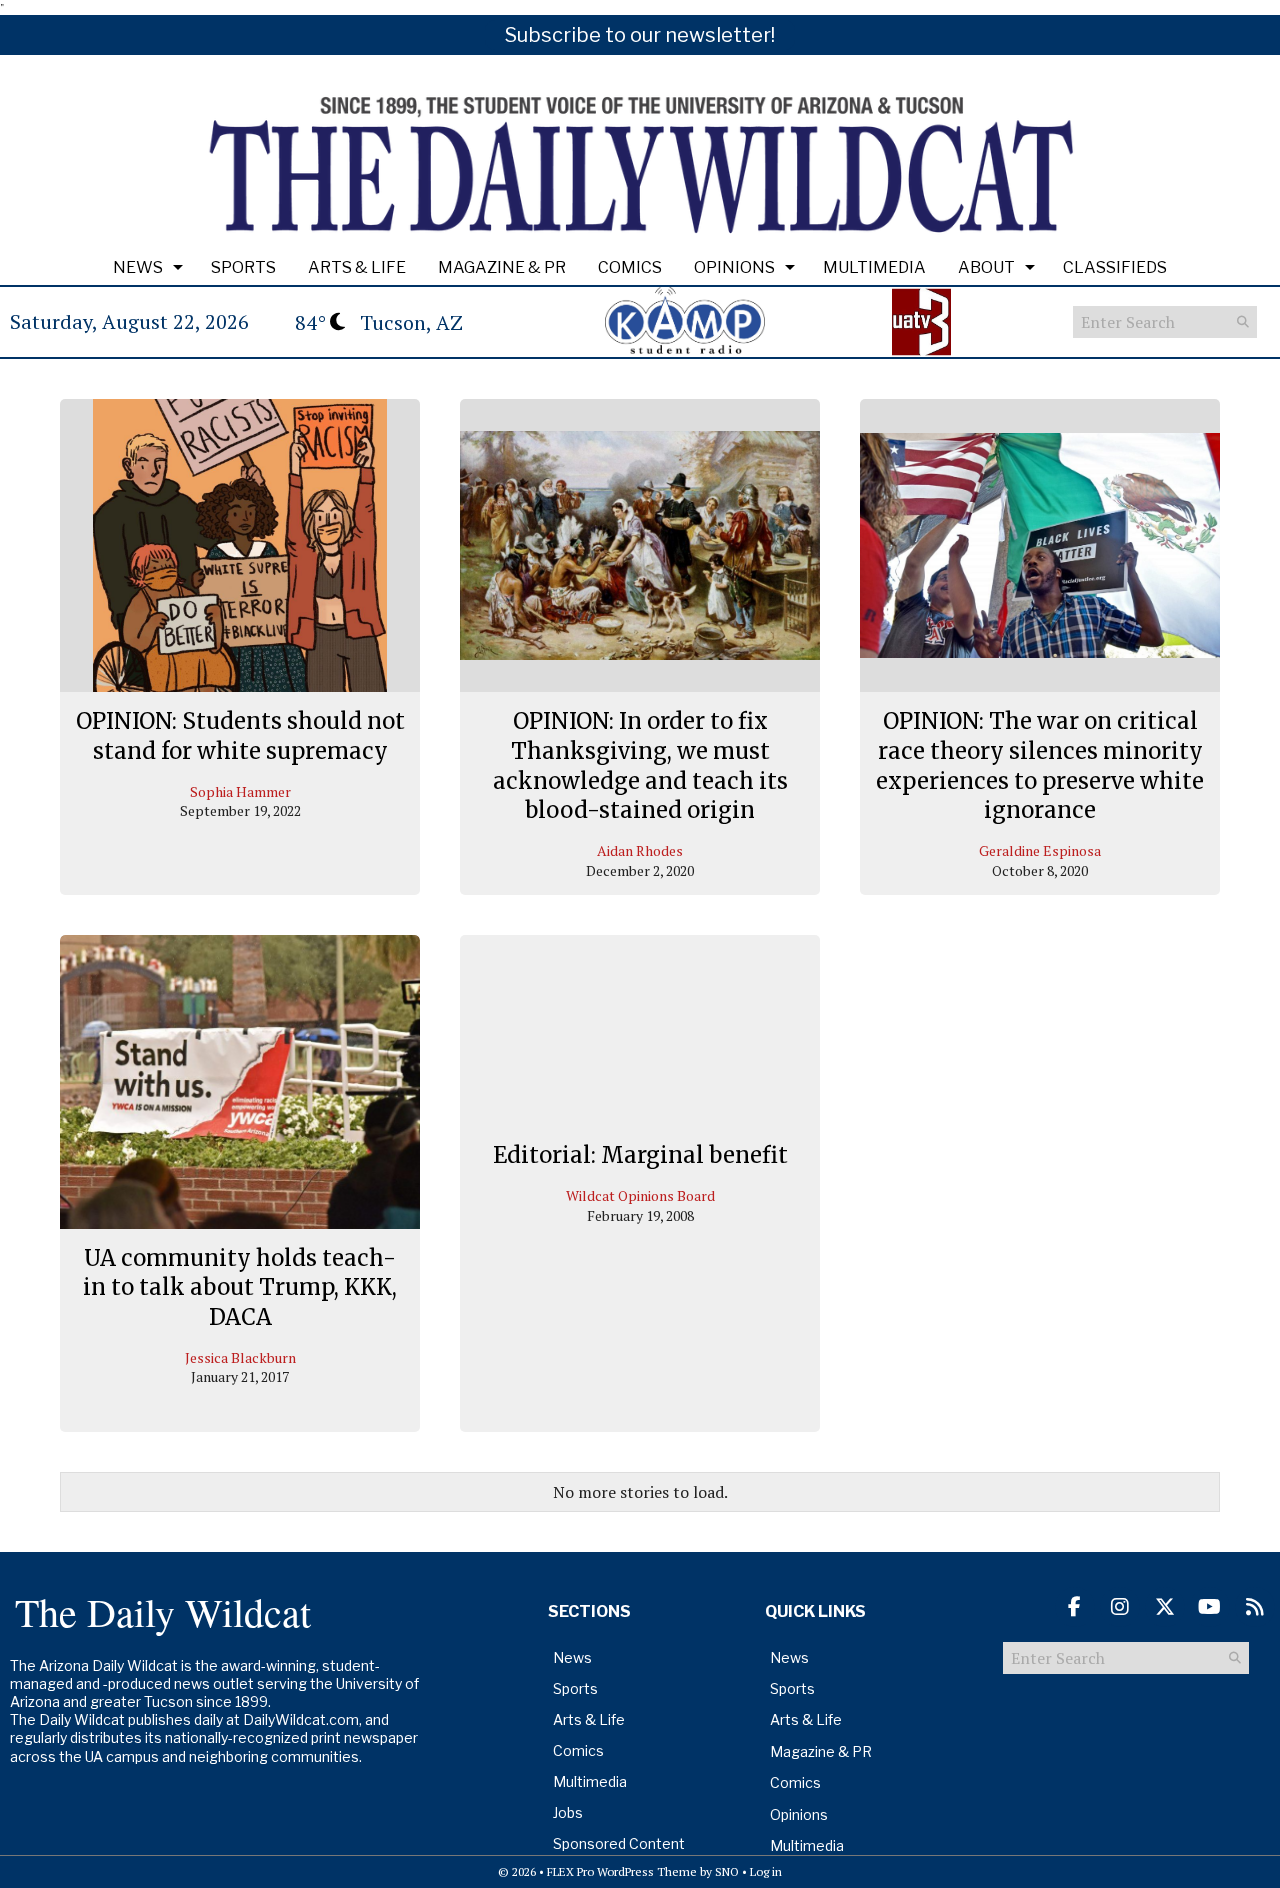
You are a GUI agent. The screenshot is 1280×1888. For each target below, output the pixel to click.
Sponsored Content (619, 1843)
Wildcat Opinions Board (640, 1195)
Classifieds (1115, 267)
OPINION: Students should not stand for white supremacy (240, 736)
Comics (630, 267)
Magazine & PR (502, 267)
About (986, 267)
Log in (766, 1871)
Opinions (734, 267)
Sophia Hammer (240, 791)
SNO (727, 1871)
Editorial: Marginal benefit (640, 1156)
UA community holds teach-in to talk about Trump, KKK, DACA (240, 1287)
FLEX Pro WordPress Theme (622, 1871)
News (138, 267)
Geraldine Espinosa (1040, 850)
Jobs (568, 1812)
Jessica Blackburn (240, 1357)
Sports (243, 267)
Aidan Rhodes (640, 850)
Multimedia (874, 267)
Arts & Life (357, 267)
